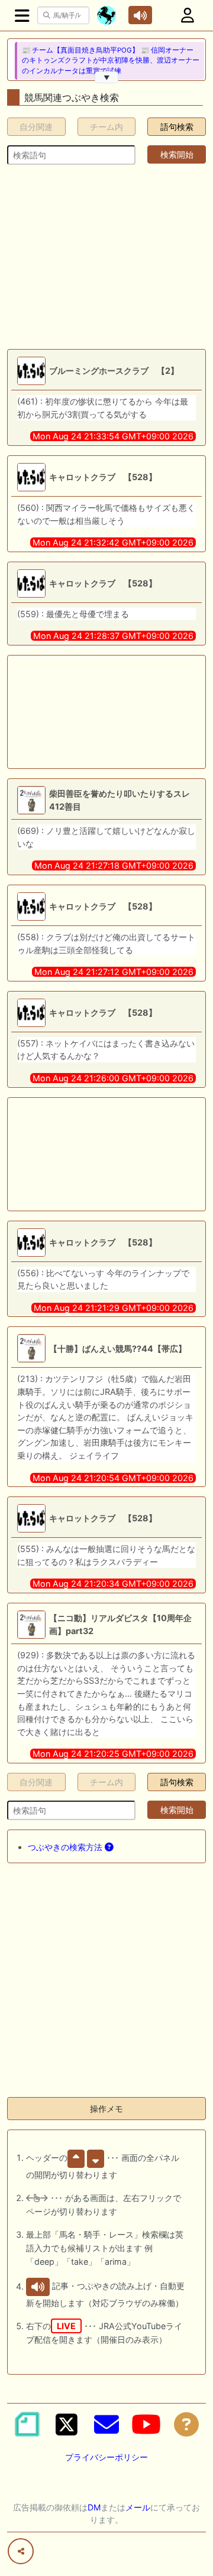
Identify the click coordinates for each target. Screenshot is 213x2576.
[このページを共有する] (21, 2551)
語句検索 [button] (177, 127)
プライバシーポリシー (106, 2457)
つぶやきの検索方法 (66, 1847)
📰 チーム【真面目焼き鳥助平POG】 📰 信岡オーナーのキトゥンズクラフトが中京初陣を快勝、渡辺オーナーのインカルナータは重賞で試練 (111, 61)
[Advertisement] (106, 257)
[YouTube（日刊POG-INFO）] (146, 2424)
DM (94, 2507)
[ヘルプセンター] (186, 2424)
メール (138, 2507)
